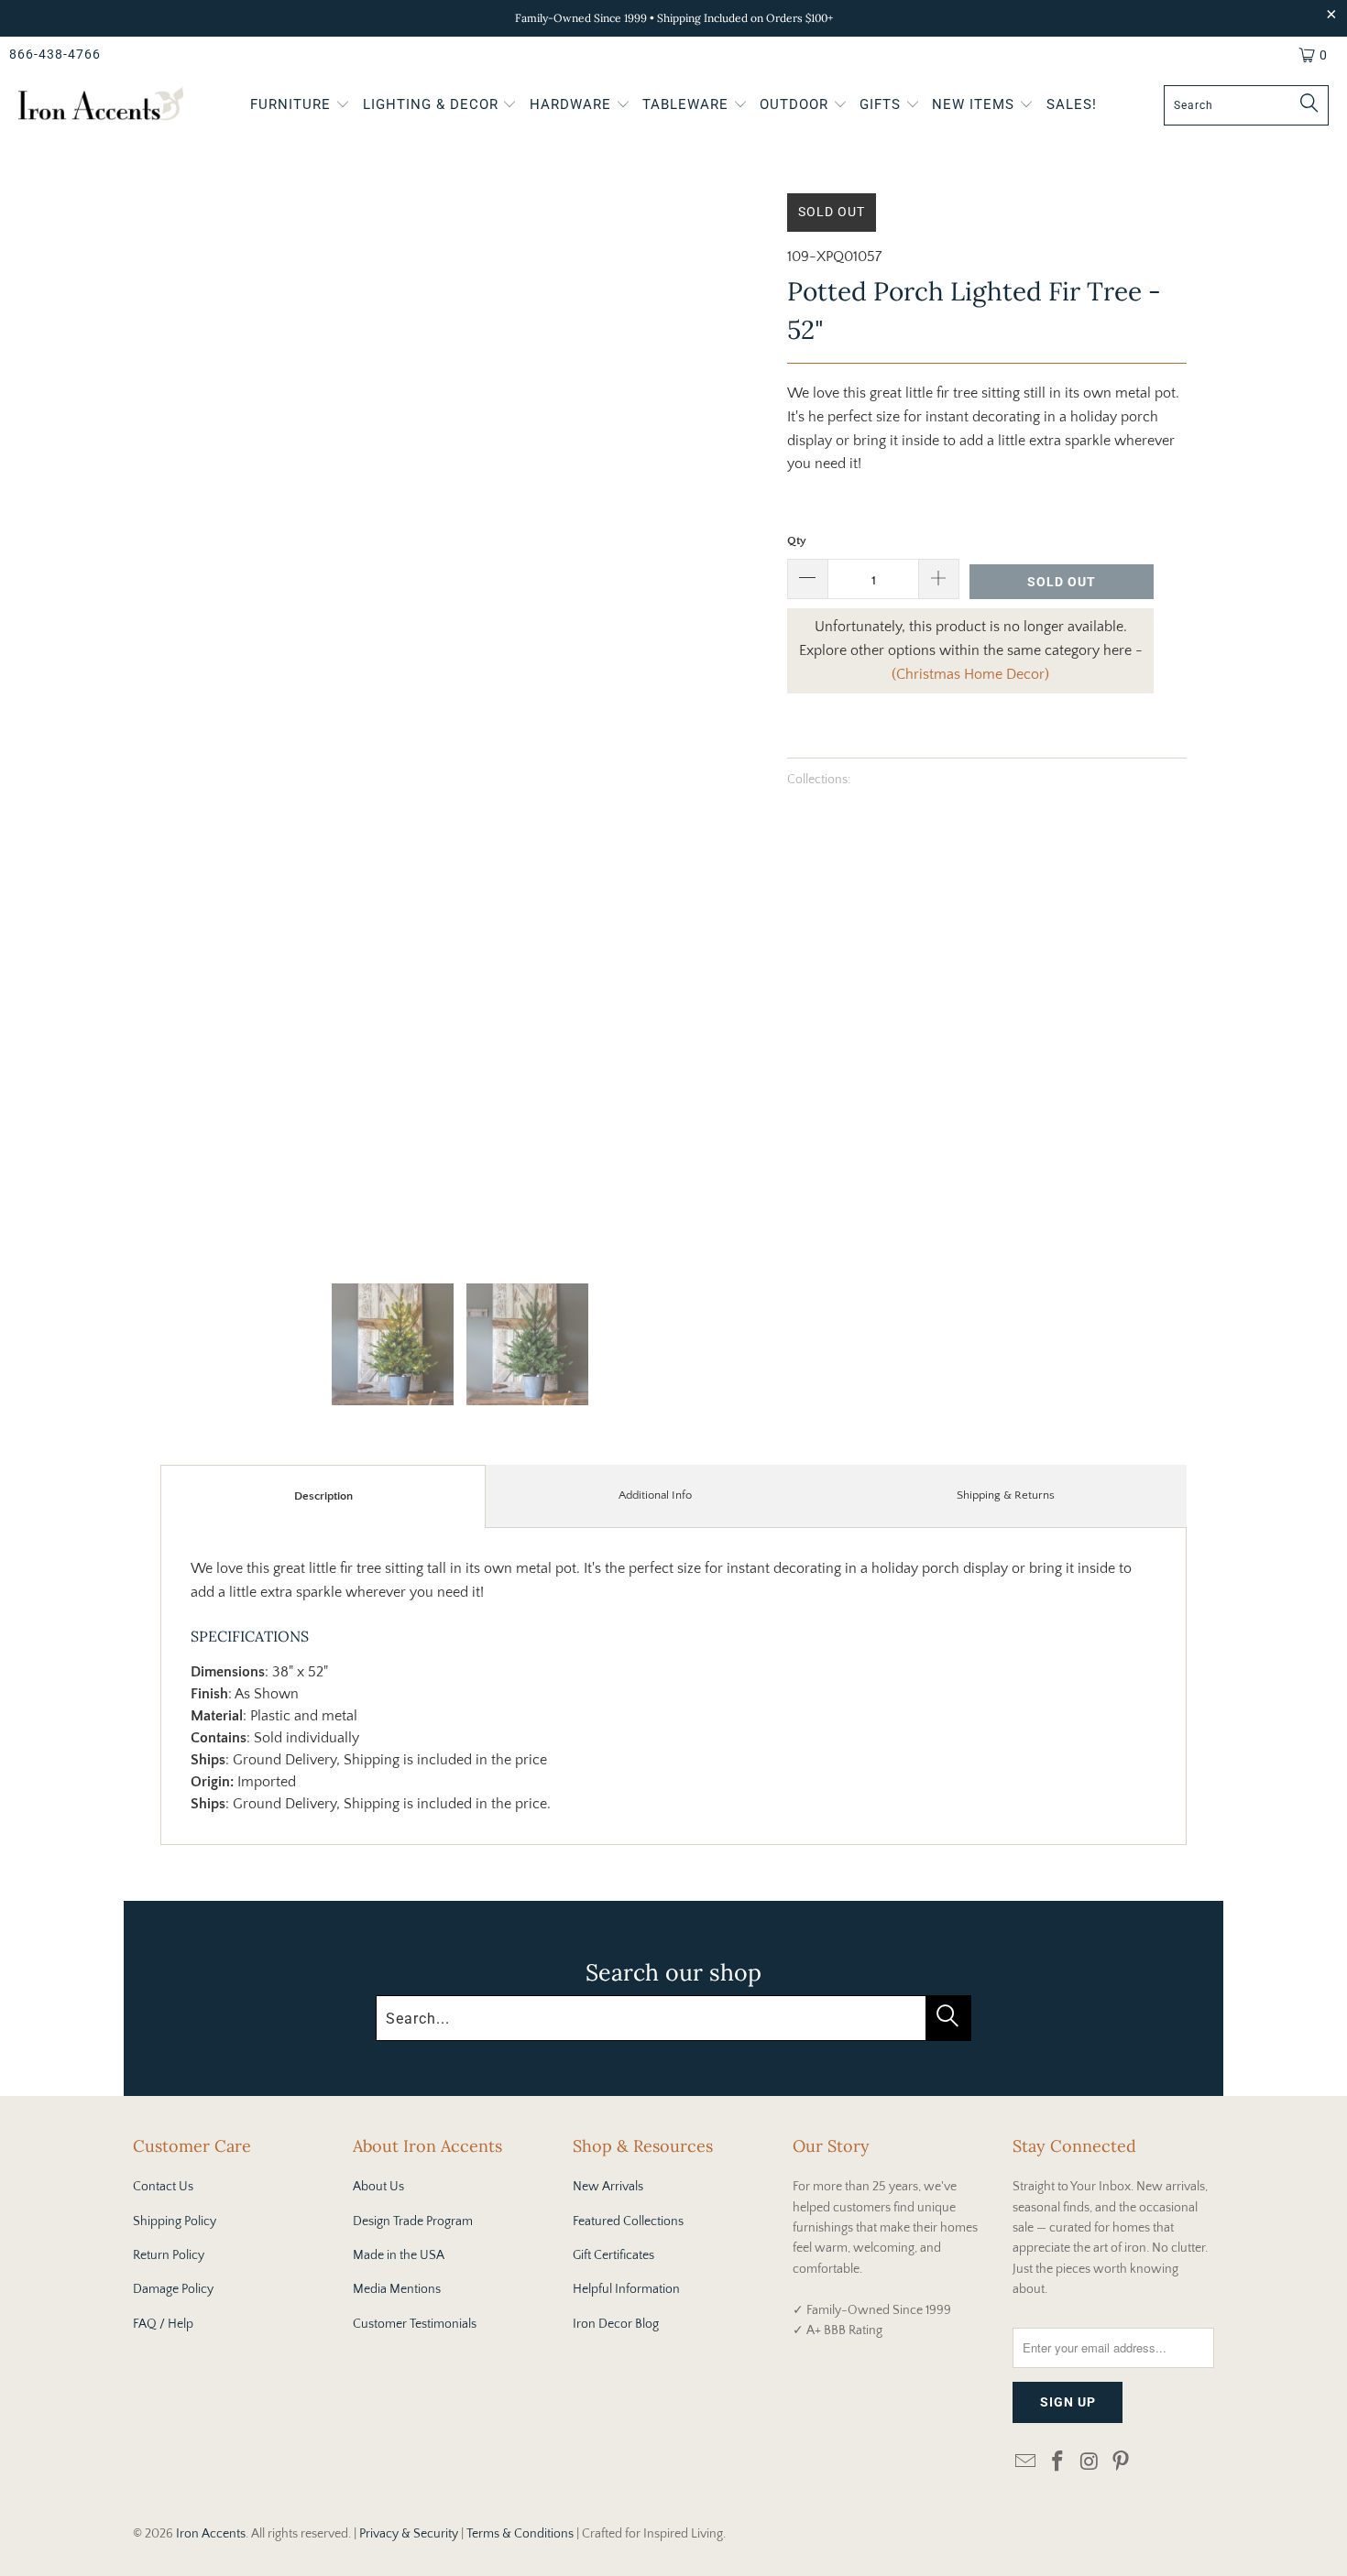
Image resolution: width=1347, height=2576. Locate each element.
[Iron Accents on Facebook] (1058, 2463)
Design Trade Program (413, 2221)
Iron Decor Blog (616, 2324)
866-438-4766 (55, 54)
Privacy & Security (409, 2534)
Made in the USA (399, 2255)
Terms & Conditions (520, 2534)
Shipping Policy (175, 2221)
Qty (797, 540)
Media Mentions (397, 2289)
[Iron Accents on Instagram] (1090, 2463)
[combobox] (1246, 105)
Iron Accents (211, 2534)
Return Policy (169, 2255)
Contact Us (163, 2187)
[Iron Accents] (101, 106)
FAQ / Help (163, 2324)
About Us (378, 2187)
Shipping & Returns (1006, 1495)
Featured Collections (628, 2221)
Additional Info (655, 1495)
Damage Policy (173, 2289)
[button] (300, 106)
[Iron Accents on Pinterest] (1122, 2463)
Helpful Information (626, 2289)
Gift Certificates (613, 2255)
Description (323, 1496)
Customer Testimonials (415, 2324)
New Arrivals (608, 2187)
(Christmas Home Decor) (970, 674)
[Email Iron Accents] (1026, 2463)
